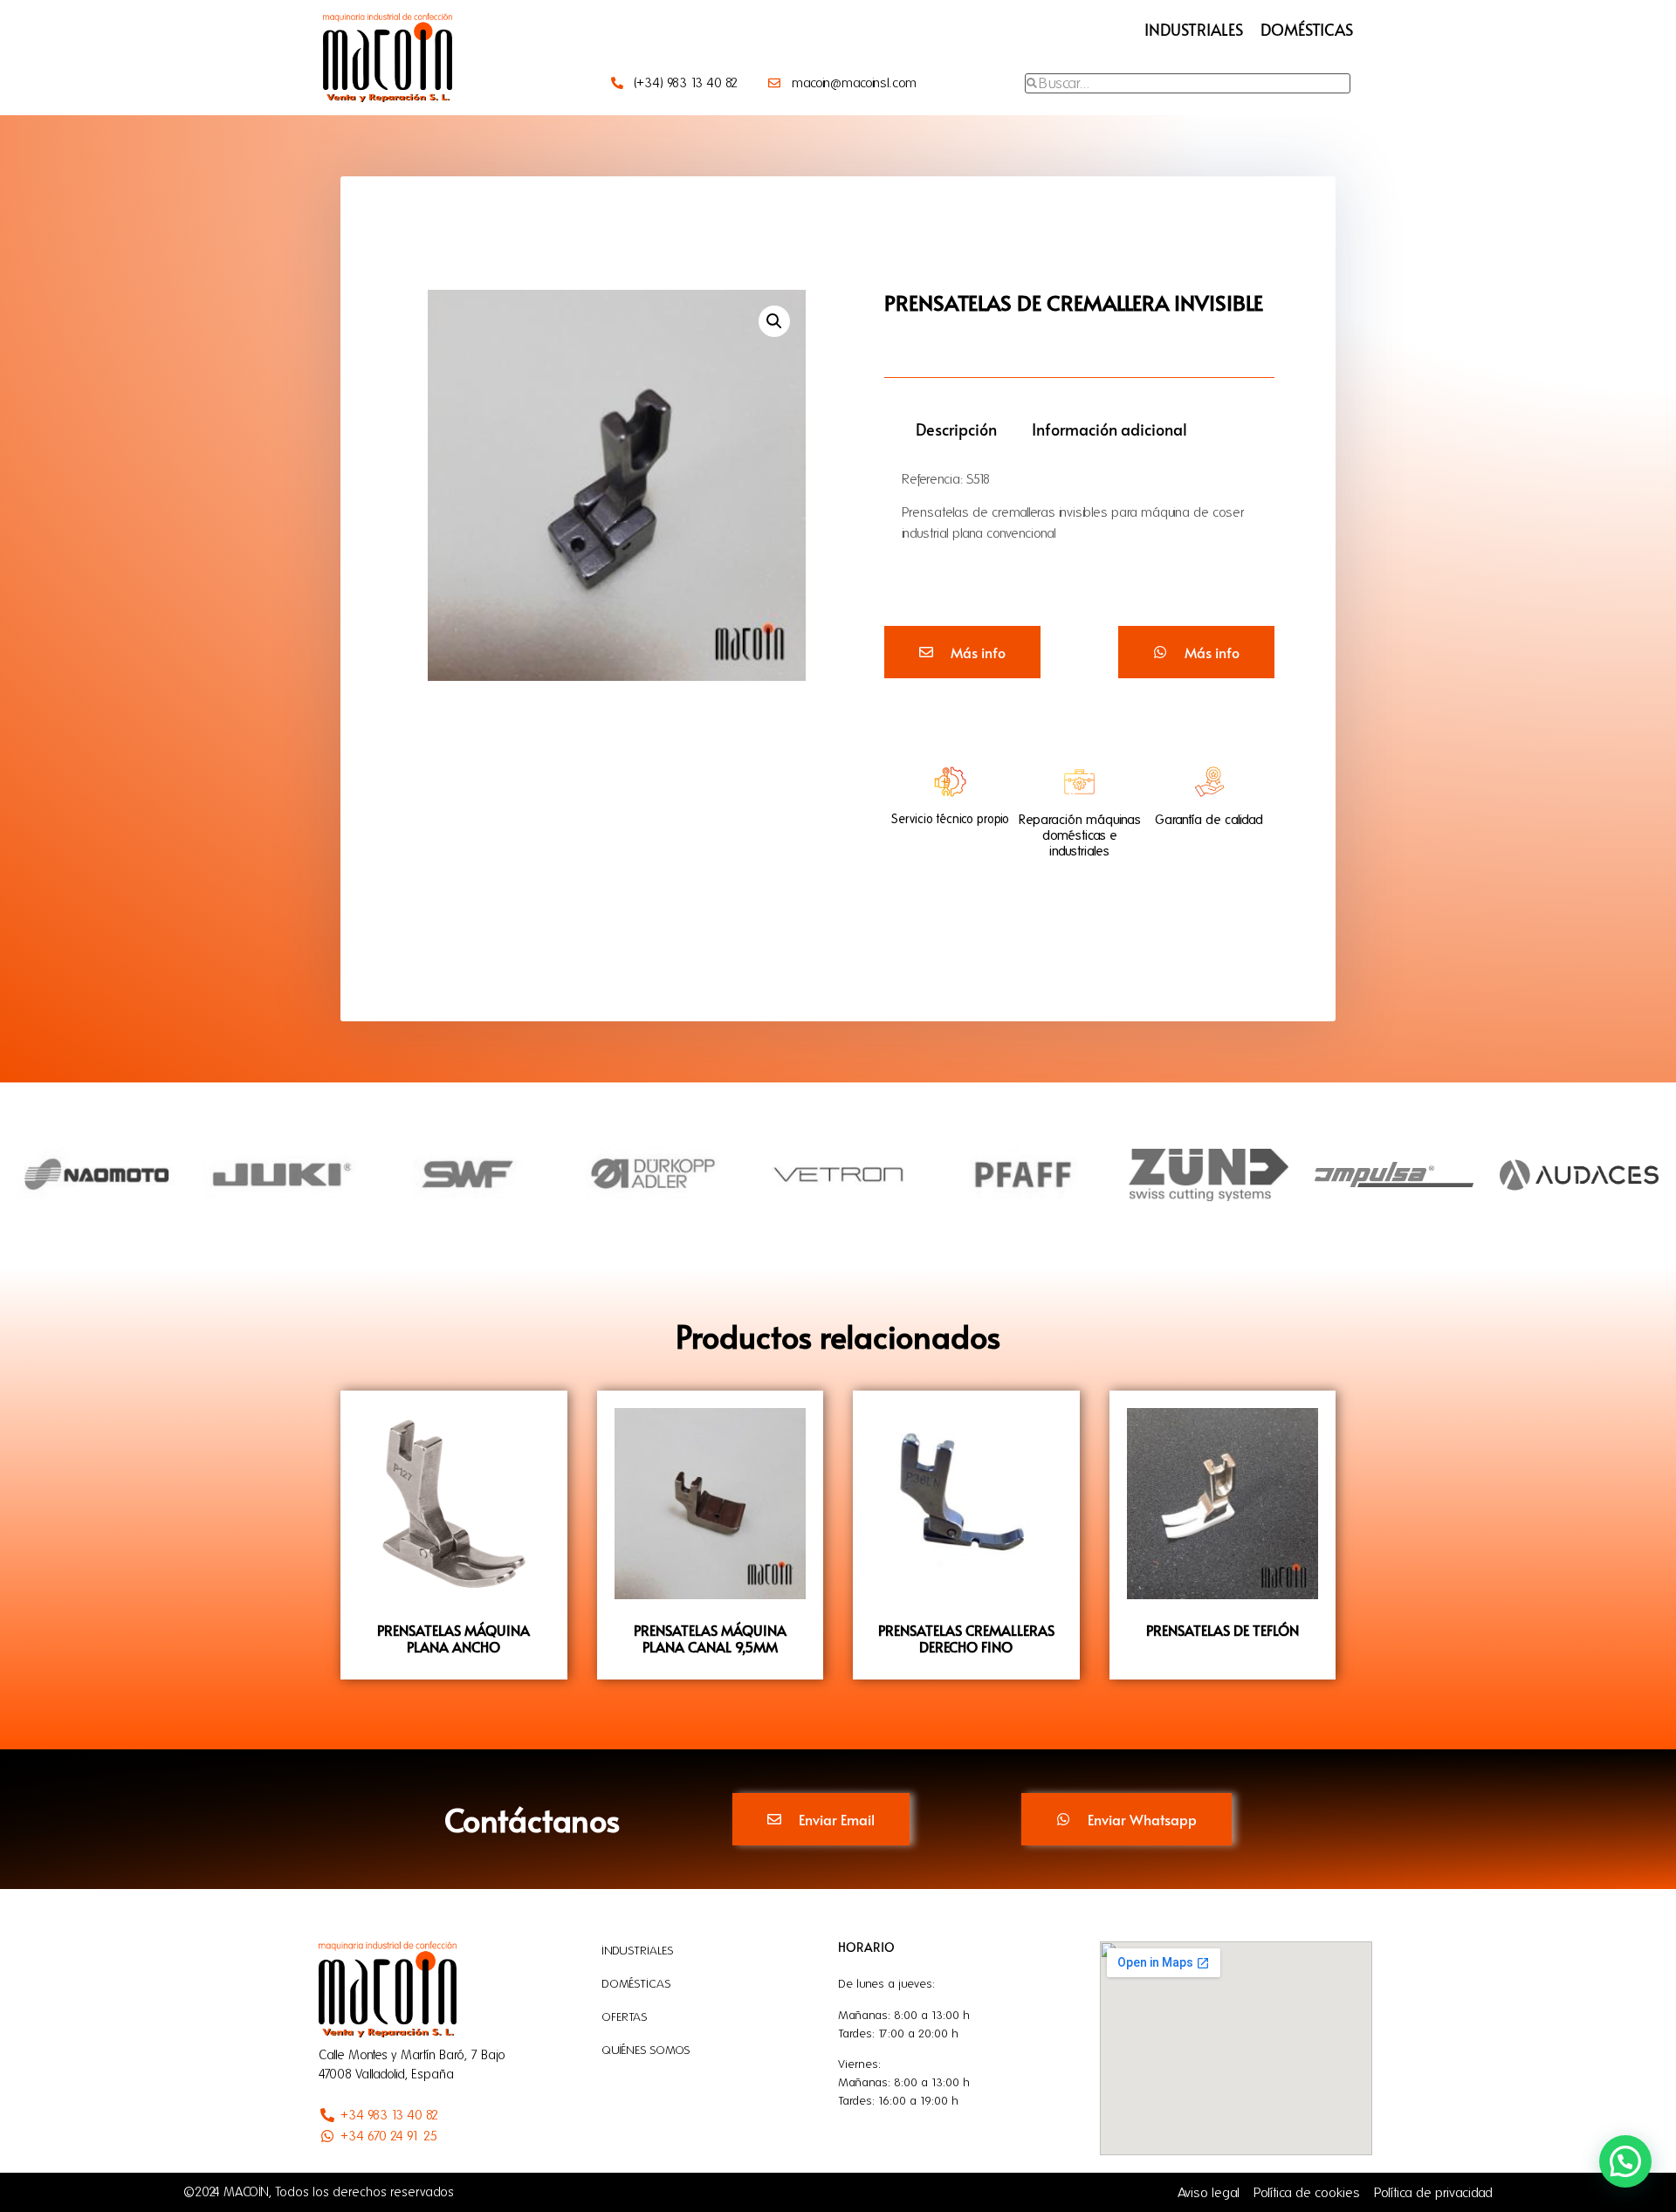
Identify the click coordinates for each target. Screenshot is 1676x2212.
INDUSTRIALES (1194, 29)
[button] (774, 321)
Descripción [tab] (956, 429)
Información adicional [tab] (1109, 429)
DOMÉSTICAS (1307, 29)
